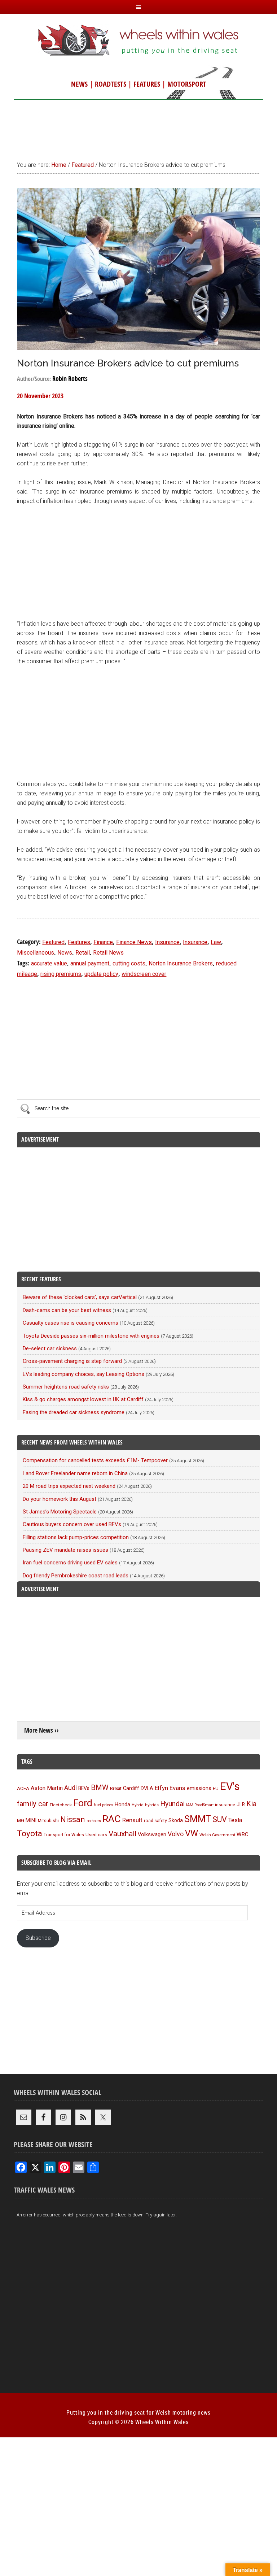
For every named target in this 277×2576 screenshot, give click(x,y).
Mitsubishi (48, 1821)
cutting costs (129, 963)
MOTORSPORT (187, 84)
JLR (241, 1804)
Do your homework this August (60, 1499)
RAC (112, 1819)
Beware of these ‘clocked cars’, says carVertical (80, 1297)
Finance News (134, 942)
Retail (83, 953)
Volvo (176, 1834)
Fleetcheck (61, 1805)
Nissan (73, 1819)
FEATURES (147, 84)
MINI (31, 1820)
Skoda (176, 1820)
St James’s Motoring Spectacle (60, 1512)
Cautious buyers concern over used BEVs (72, 1524)
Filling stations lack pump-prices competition (76, 1537)
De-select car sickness (50, 1348)
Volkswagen (152, 1834)
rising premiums (61, 974)
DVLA (147, 1788)
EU (216, 1788)
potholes (94, 1821)
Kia (251, 1804)
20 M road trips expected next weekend (69, 1486)
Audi (71, 1788)
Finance (103, 942)
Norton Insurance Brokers (181, 963)
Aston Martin (47, 1788)
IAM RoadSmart (200, 1805)
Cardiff (131, 1788)
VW (192, 1833)
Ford (83, 1803)
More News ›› (41, 1730)
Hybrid (138, 1805)
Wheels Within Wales (138, 41)
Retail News (108, 953)
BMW (100, 1787)
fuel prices (104, 1805)
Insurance (167, 942)
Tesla (235, 1820)
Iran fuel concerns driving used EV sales (70, 1563)
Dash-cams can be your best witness (67, 1310)
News (65, 953)
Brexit (116, 1788)
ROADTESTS (111, 84)
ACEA (23, 1788)
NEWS (79, 84)
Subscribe (38, 1938)
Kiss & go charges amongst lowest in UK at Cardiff (83, 1399)
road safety (155, 1821)
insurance (225, 1805)
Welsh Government (217, 1835)
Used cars (96, 1834)
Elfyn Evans (170, 1788)
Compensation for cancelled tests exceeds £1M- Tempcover (95, 1460)
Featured (53, 942)
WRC (243, 1834)
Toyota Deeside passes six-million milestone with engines (91, 1336)
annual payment (90, 963)
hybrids (152, 1805)
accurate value (49, 963)
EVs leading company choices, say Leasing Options (83, 1374)
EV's (230, 1786)
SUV (220, 1819)
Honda (122, 1805)
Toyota (30, 1833)
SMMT (198, 1819)
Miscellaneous (36, 953)
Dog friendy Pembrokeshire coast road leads (76, 1576)
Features (79, 942)
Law (216, 942)
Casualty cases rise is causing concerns (71, 1323)
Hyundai (172, 1804)
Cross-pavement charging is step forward (72, 1361)
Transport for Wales (64, 1835)
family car (33, 1804)
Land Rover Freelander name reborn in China (75, 1473)
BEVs (84, 1788)
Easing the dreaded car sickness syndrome (74, 1412)
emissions (199, 1788)
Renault (132, 1820)
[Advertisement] (138, 127)
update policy (101, 974)
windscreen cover (144, 974)
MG (21, 1821)
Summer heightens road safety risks (66, 1387)
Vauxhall (122, 1834)
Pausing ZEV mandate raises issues (65, 1550)
